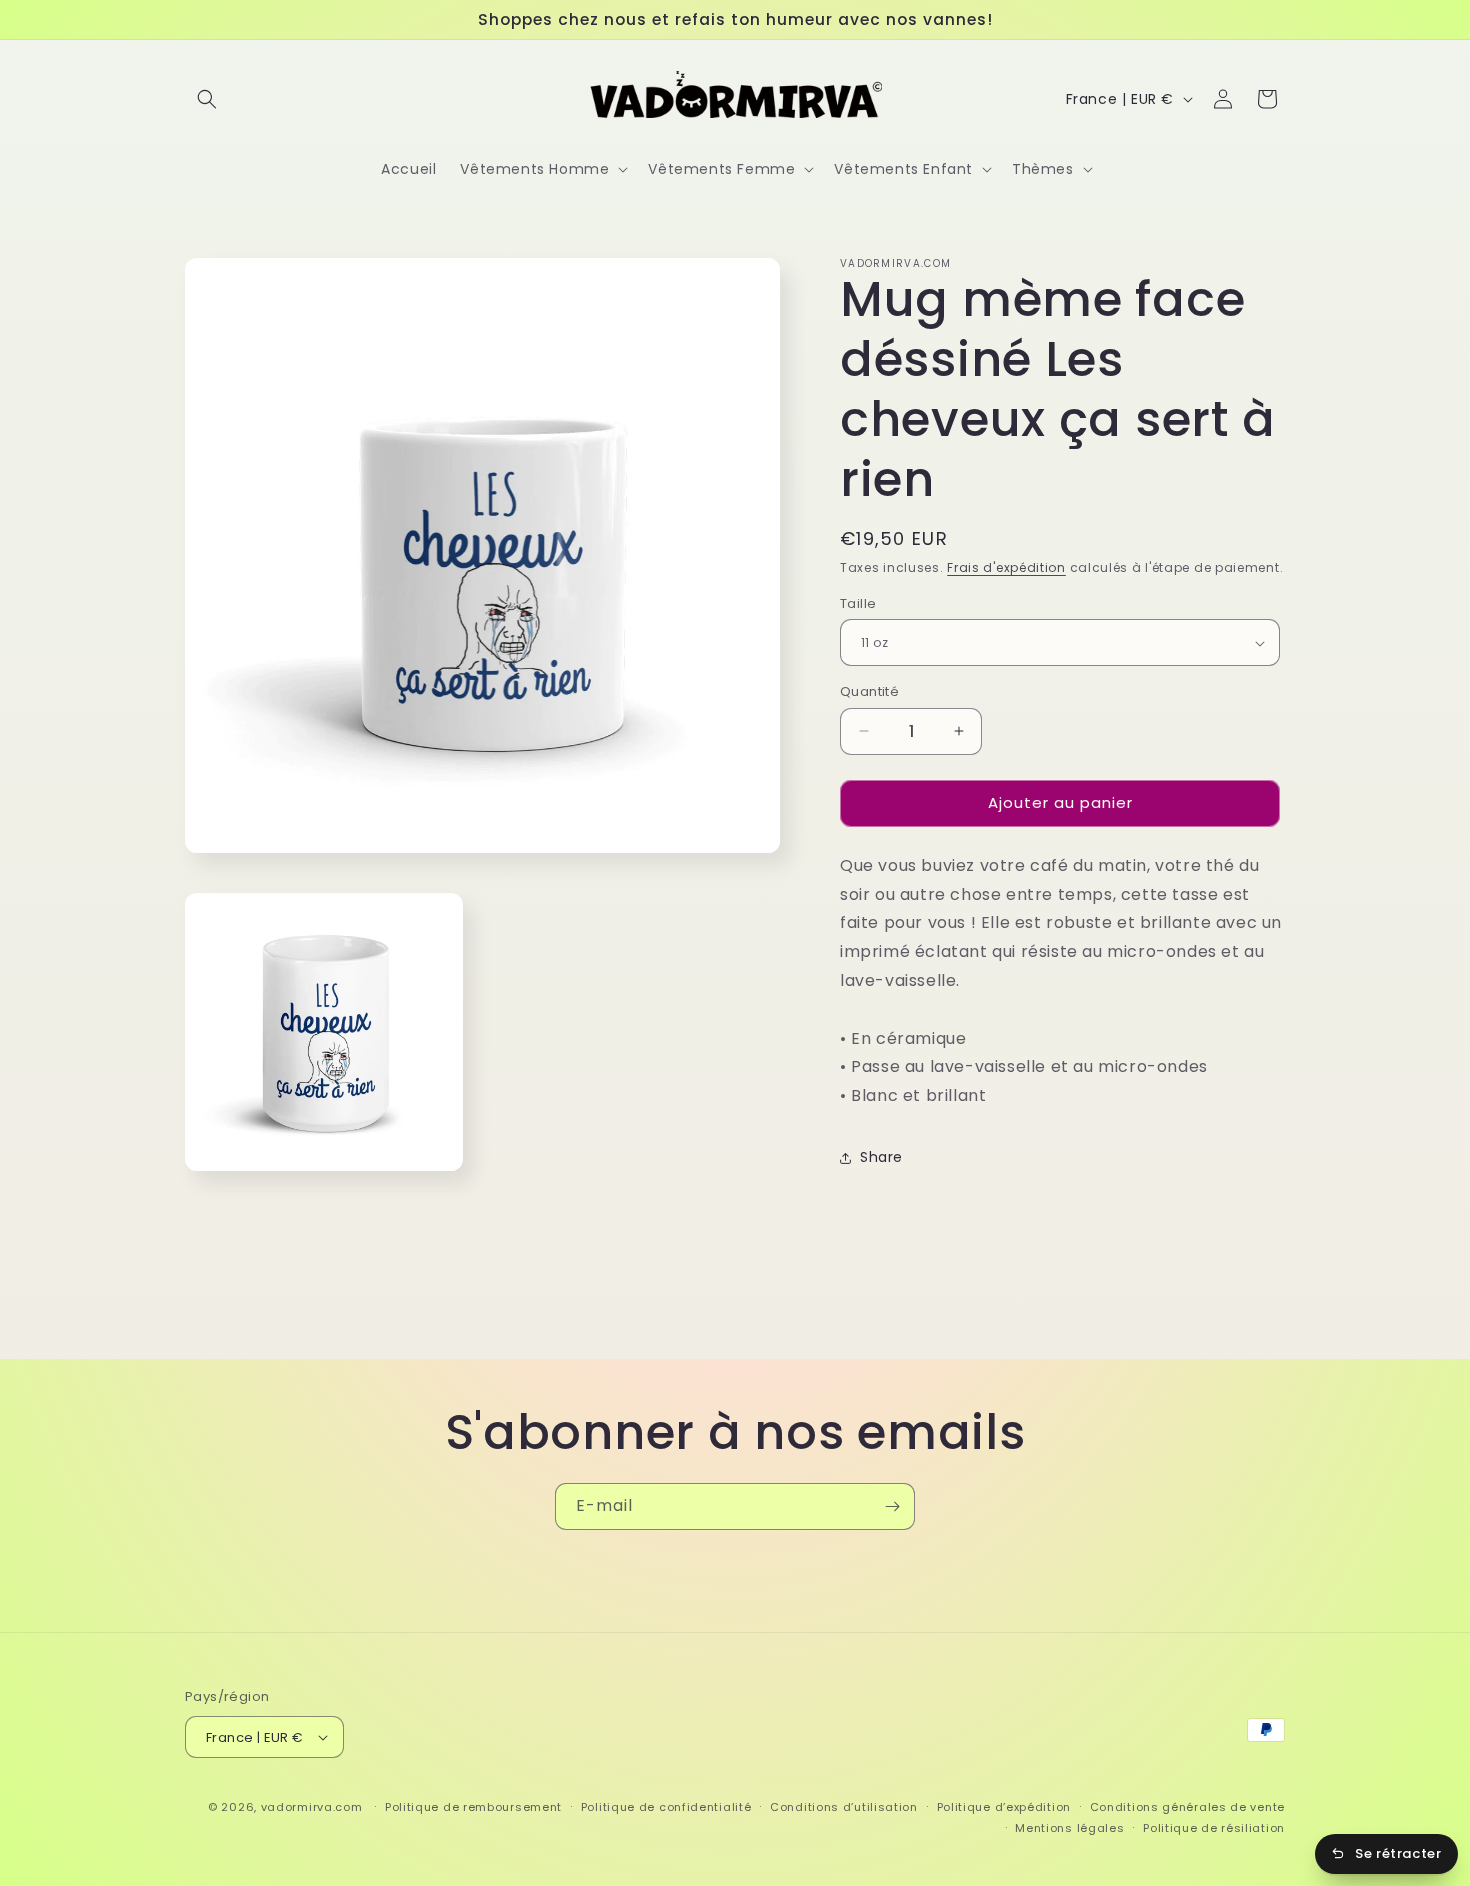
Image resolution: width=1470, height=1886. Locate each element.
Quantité (869, 691)
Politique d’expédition (1004, 1807)
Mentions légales (1069, 1828)
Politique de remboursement (473, 1807)
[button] (207, 99)
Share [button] (881, 1157)
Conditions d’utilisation (844, 1807)
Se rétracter (1398, 1853)
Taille (858, 603)
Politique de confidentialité (666, 1807)
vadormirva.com (312, 1807)
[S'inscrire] (892, 1506)
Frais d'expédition (1006, 567)
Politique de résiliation (1214, 1828)
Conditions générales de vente (1187, 1807)
